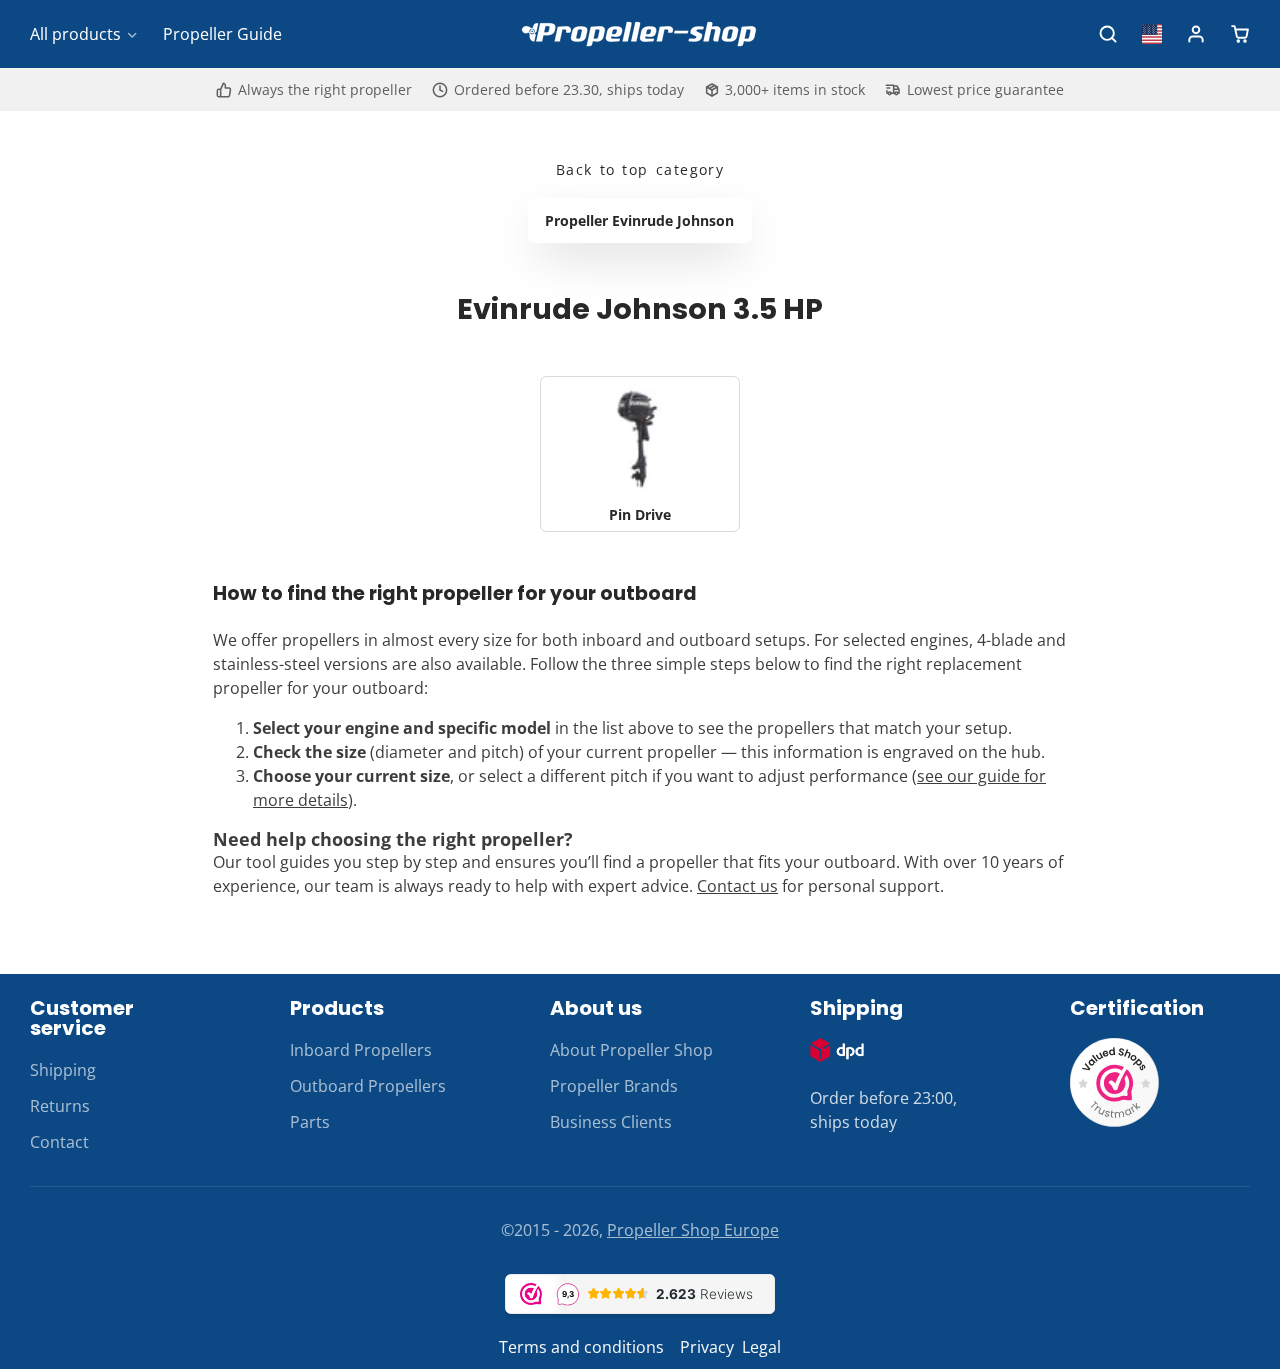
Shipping (63, 1070)
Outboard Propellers (368, 1086)
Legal (761, 1347)
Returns (60, 1106)
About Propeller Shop (631, 1050)
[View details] (837, 1050)
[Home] (640, 34)
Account (1196, 34)
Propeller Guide (222, 34)
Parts (310, 1122)
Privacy (707, 1347)
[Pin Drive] (640, 454)
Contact (59, 1142)
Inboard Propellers (361, 1050)
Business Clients (611, 1122)
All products (75, 34)
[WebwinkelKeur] (1115, 1122)
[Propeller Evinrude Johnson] (640, 221)
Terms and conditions (581, 1347)
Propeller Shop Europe (693, 1230)
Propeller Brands (614, 1086)
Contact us (737, 886)
